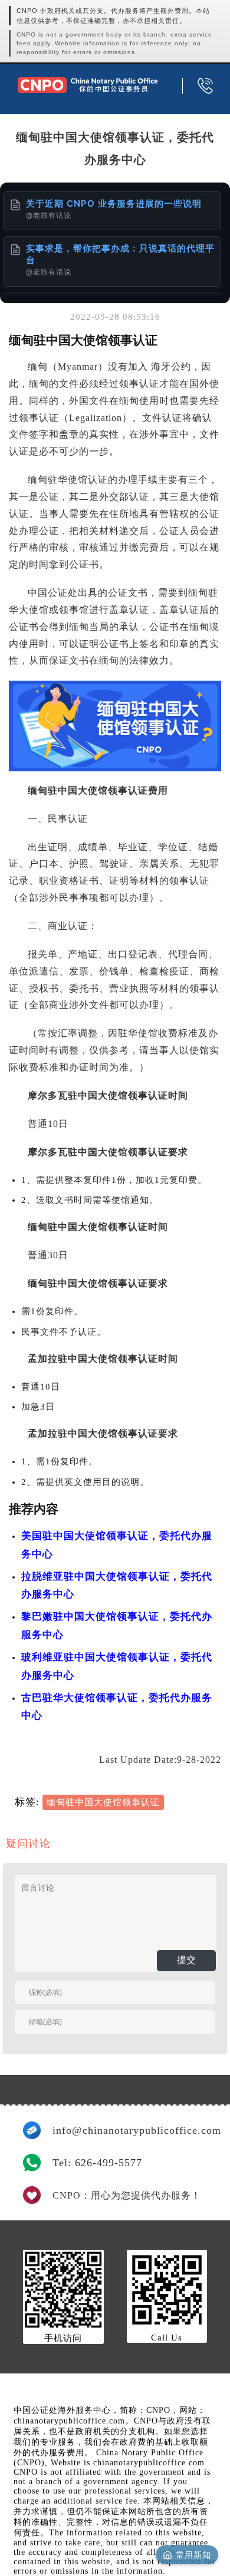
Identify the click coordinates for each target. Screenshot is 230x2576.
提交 (186, 1960)
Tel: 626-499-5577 (97, 2163)
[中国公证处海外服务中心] (88, 85)
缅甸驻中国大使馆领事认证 (103, 1802)
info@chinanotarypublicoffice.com (130, 2130)
